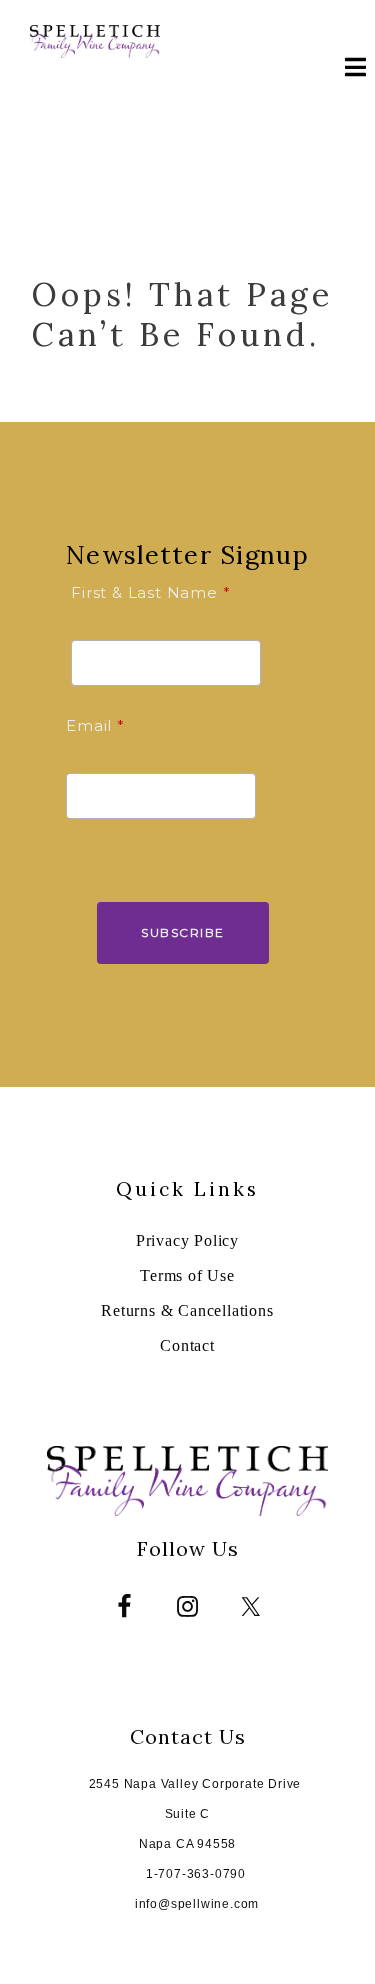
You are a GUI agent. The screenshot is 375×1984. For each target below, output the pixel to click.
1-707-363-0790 (196, 1874)
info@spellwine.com (197, 1904)
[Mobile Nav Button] (350, 70)
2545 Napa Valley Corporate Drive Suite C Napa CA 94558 (195, 1814)
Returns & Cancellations (187, 1310)
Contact (187, 1345)
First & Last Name (144, 592)
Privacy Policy (187, 1240)
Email (89, 725)
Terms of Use (187, 1275)
